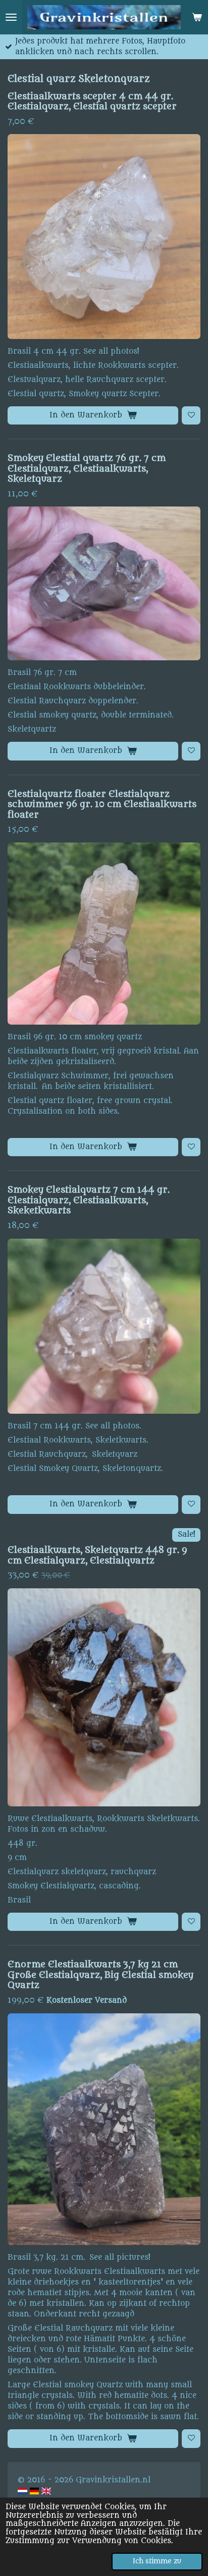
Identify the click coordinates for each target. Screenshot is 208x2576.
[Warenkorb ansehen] (197, 17)
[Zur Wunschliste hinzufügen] (191, 416)
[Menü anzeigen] (11, 17)
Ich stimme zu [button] (157, 2561)
